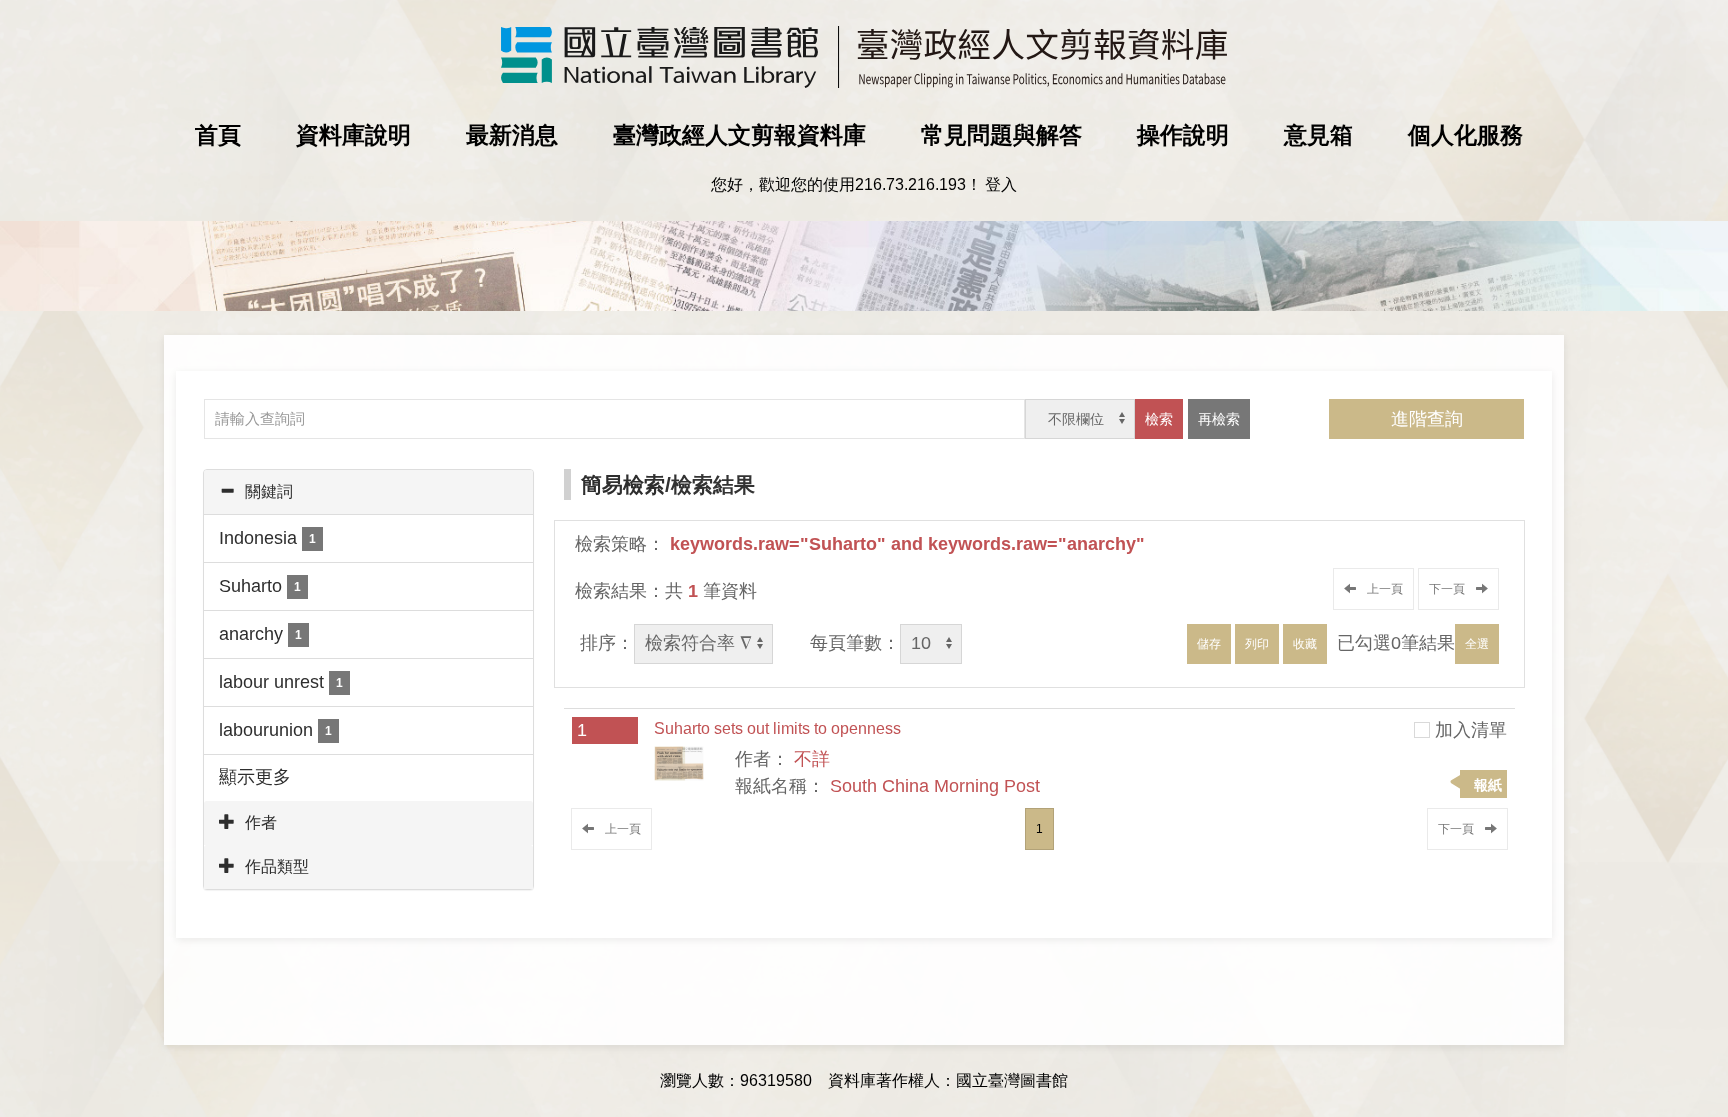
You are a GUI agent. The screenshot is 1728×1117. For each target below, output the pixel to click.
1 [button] (1039, 829)
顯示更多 (255, 777)
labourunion (275, 730)
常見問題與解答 (1001, 135)
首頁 (218, 135)
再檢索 (1219, 419)
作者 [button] (261, 822)
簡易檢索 (623, 484)
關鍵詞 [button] (269, 491)
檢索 (1159, 419)
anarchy (260, 634)
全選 (1477, 644)
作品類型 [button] (277, 866)
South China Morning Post (935, 786)
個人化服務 (1465, 135)
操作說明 (1183, 135)
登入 (1001, 184)
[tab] (368, 492)
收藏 (1305, 644)
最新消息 (512, 135)
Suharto (260, 586)
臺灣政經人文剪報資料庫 (739, 135)
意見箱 (1318, 135)
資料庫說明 (353, 135)
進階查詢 (1427, 419)
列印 (1257, 644)
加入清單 (1471, 730)
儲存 (1209, 644)
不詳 (812, 759)
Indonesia (267, 538)
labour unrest (281, 682)
